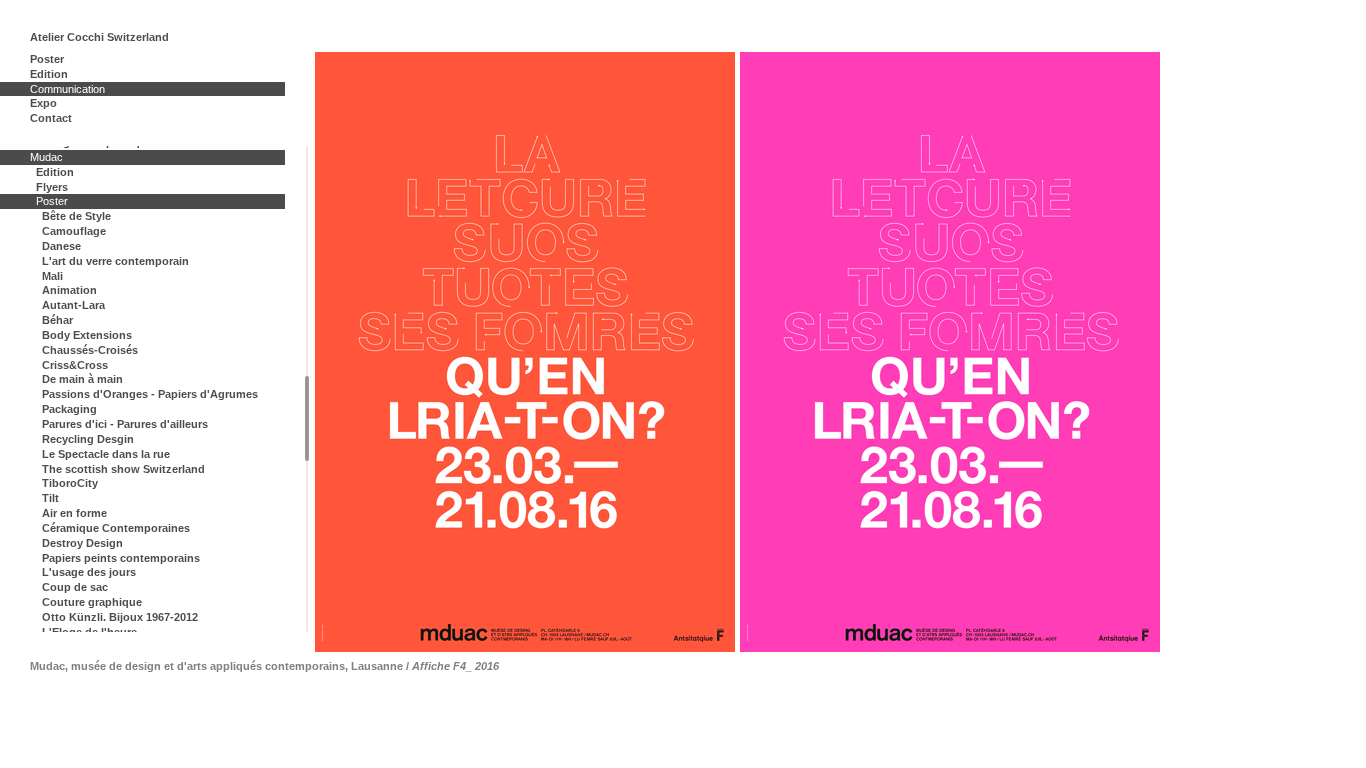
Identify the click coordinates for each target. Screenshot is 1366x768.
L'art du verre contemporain (115, 261)
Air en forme (74, 513)
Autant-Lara (73, 305)
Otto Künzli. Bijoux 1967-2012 (120, 617)
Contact (51, 118)
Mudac (46, 157)
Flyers (52, 187)
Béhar (57, 320)
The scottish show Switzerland (123, 469)
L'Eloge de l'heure (89, 632)
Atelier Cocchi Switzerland (99, 37)
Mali (52, 276)
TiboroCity (70, 483)
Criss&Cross (75, 365)
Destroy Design (82, 543)
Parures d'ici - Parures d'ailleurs (125, 424)
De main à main (82, 379)
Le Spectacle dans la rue (106, 454)
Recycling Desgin (88, 439)
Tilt (50, 498)
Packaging (69, 409)
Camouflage (74, 231)
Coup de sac (75, 587)
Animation (69, 290)
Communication (67, 89)
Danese (61, 246)
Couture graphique (92, 602)
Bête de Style (76, 216)
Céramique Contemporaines (116, 528)
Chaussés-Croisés (90, 350)
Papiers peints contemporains (121, 558)
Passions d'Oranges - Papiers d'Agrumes (150, 394)
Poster (47, 59)
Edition (49, 74)
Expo (43, 103)
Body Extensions (87, 335)
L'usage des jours (89, 572)
